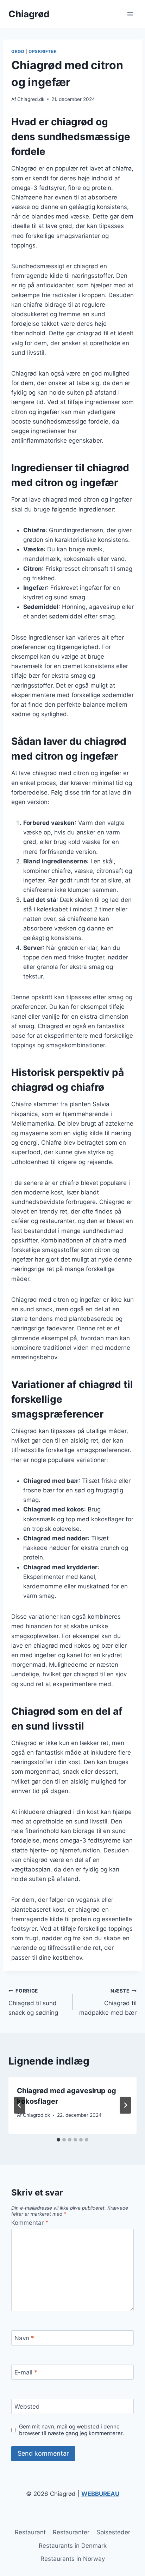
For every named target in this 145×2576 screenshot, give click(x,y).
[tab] (58, 2140)
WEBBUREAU (100, 2494)
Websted (27, 2407)
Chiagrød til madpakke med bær (108, 2002)
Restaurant (30, 2532)
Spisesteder (113, 2532)
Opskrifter (43, 51)
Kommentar (30, 2223)
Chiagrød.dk (31, 99)
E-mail (26, 2372)
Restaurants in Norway (73, 2559)
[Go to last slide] (20, 2105)
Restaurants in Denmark (73, 2546)
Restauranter (71, 2532)
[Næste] (125, 2105)
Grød (18, 51)
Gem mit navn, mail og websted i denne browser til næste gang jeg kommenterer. (71, 2430)
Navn (24, 2338)
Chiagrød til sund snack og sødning (33, 2002)
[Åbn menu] (130, 14)
